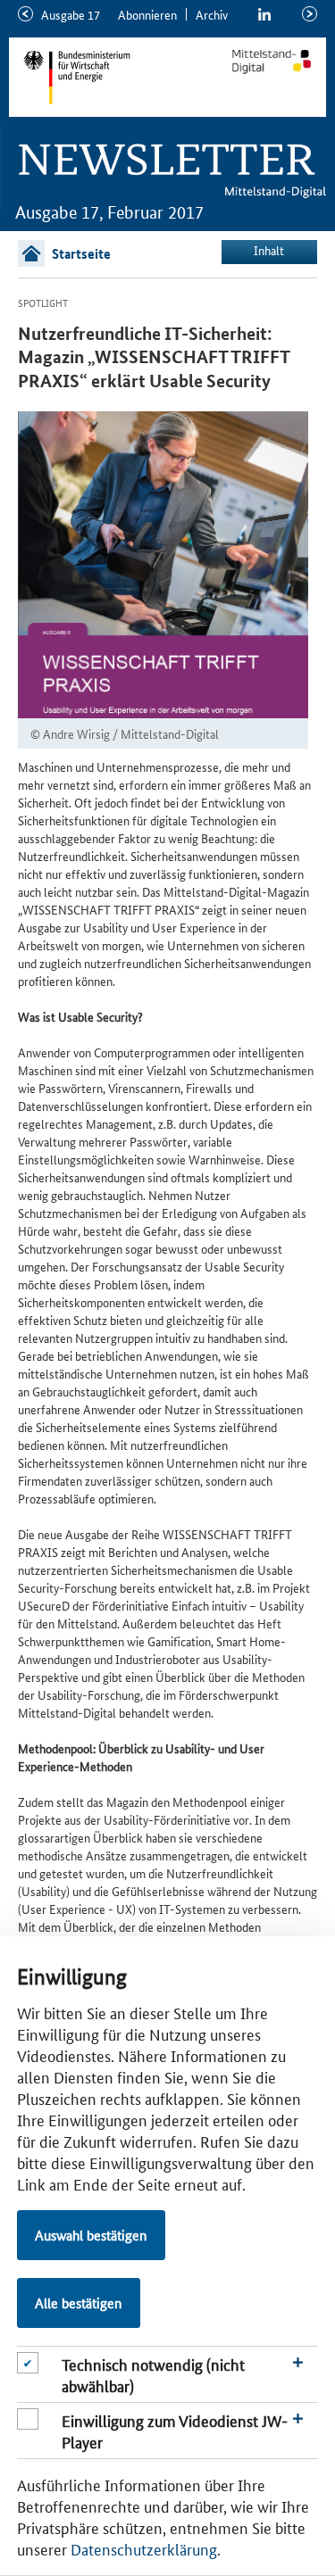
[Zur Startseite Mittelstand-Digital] (272, 62)
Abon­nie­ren (147, 14)
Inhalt (269, 250)
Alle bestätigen (78, 2303)
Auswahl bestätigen (91, 2235)
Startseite (81, 253)
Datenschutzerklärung (144, 2548)
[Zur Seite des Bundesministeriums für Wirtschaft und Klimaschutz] (101, 77)
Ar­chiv (212, 14)
